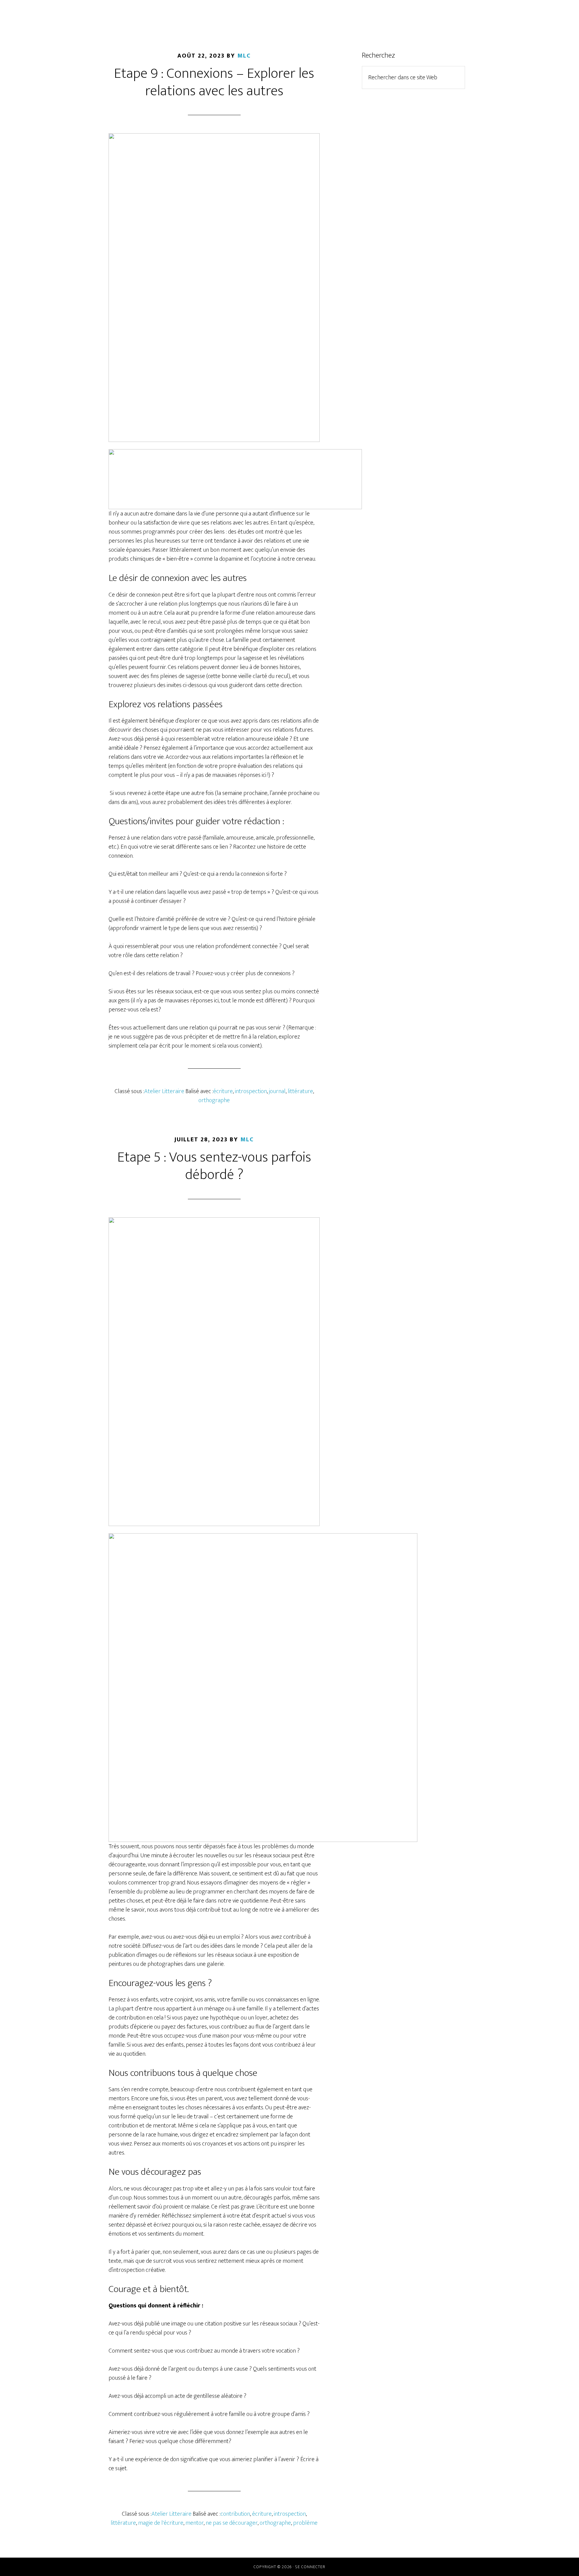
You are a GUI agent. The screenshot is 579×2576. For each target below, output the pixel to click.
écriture (223, 1091)
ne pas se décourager (232, 2523)
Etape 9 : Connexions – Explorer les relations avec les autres (214, 82)
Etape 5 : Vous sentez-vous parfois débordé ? (214, 1166)
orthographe (214, 1100)
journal (277, 1091)
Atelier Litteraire (164, 1091)
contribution (235, 2514)
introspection (251, 1091)
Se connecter (310, 2567)
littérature (300, 1091)
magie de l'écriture (161, 2523)
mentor (195, 2523)
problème (305, 2523)
